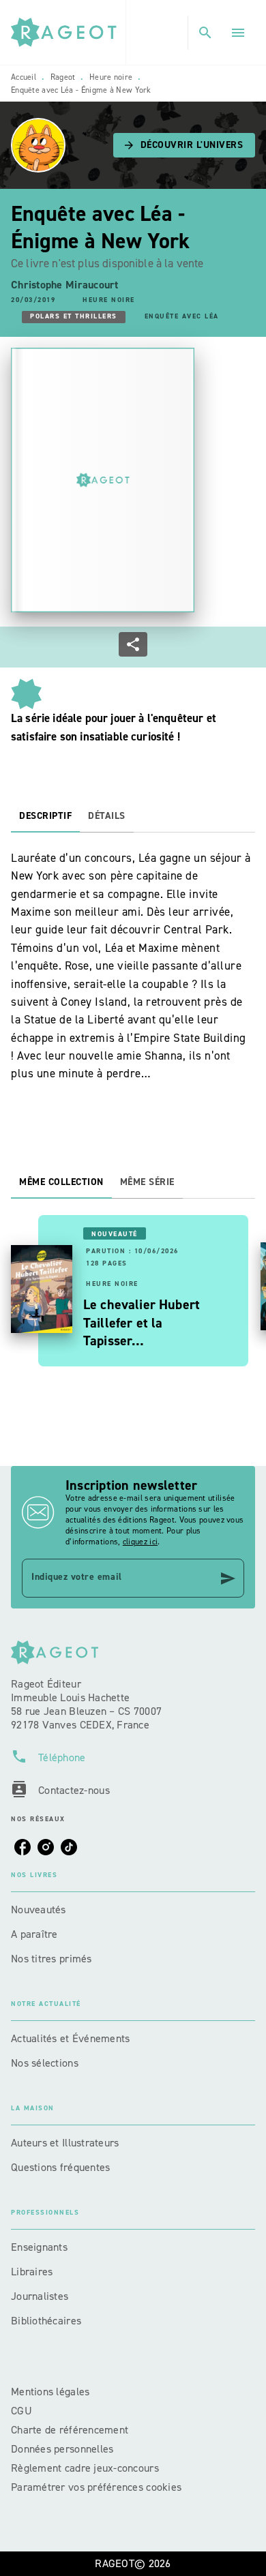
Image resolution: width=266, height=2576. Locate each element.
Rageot (63, 77)
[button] (184, 145)
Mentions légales (50, 2392)
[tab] (45, 816)
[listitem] (23, 1847)
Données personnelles (62, 2449)
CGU (23, 2411)
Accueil (24, 77)
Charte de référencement (70, 2430)
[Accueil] (68, 32)
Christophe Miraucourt (65, 285)
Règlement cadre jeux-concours (85, 2468)
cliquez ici (140, 1542)
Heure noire (111, 77)
